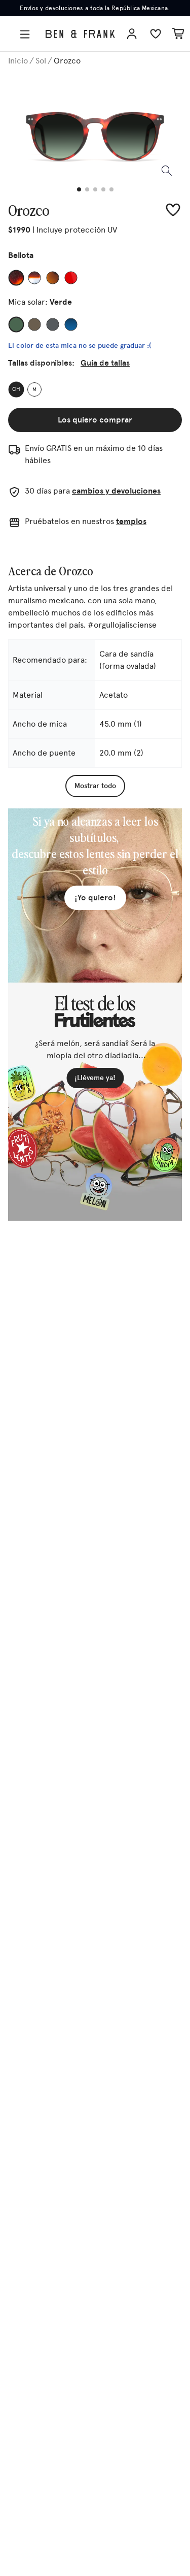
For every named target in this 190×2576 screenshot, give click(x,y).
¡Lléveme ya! (95, 1078)
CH (16, 390)
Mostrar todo (95, 786)
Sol (41, 61)
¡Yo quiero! (95, 898)
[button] (27, 34)
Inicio (18, 61)
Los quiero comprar (95, 420)
